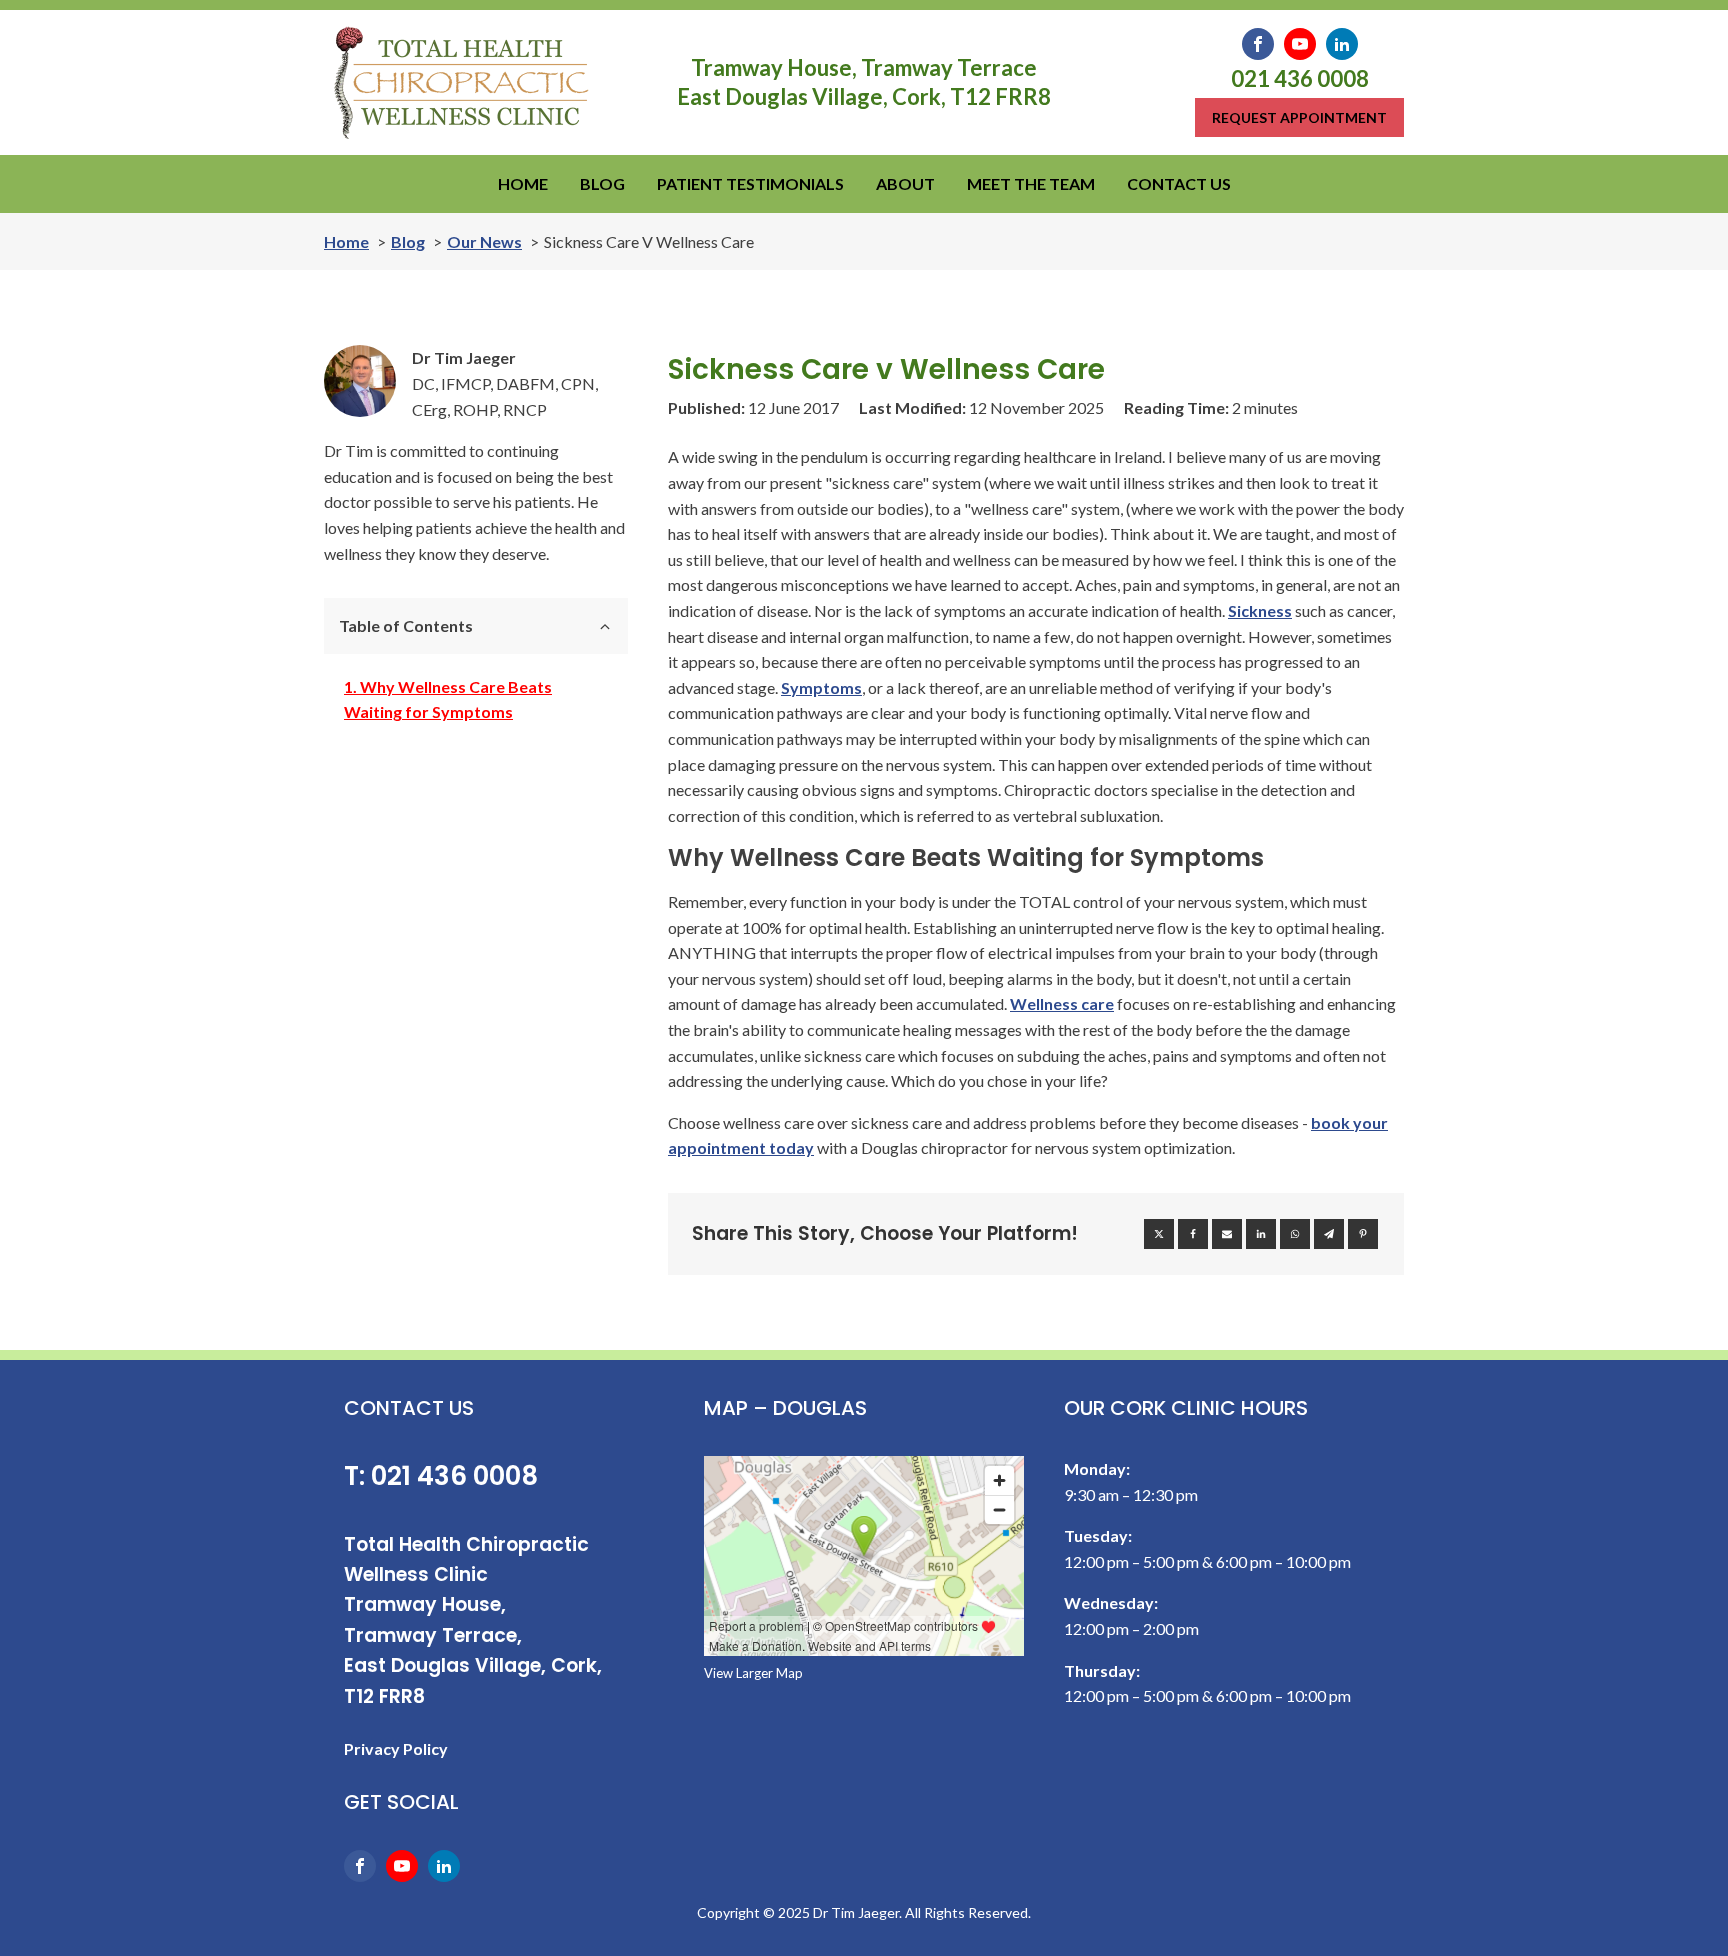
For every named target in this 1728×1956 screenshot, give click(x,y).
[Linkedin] (1261, 1234)
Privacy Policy (396, 1748)
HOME (523, 183)
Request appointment (1299, 117)
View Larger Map (753, 1673)
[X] (1159, 1234)
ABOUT (905, 183)
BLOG (602, 183)
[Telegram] (1329, 1234)
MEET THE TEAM (1031, 183)
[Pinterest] (1363, 1234)
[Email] (1227, 1234)
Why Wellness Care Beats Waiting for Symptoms (448, 699)
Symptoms (821, 687)
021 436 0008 (1300, 79)
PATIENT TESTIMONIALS (750, 183)
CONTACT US (1179, 183)
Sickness (1260, 610)
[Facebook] (1193, 1234)
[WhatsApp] (1295, 1234)
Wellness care (1062, 1003)
